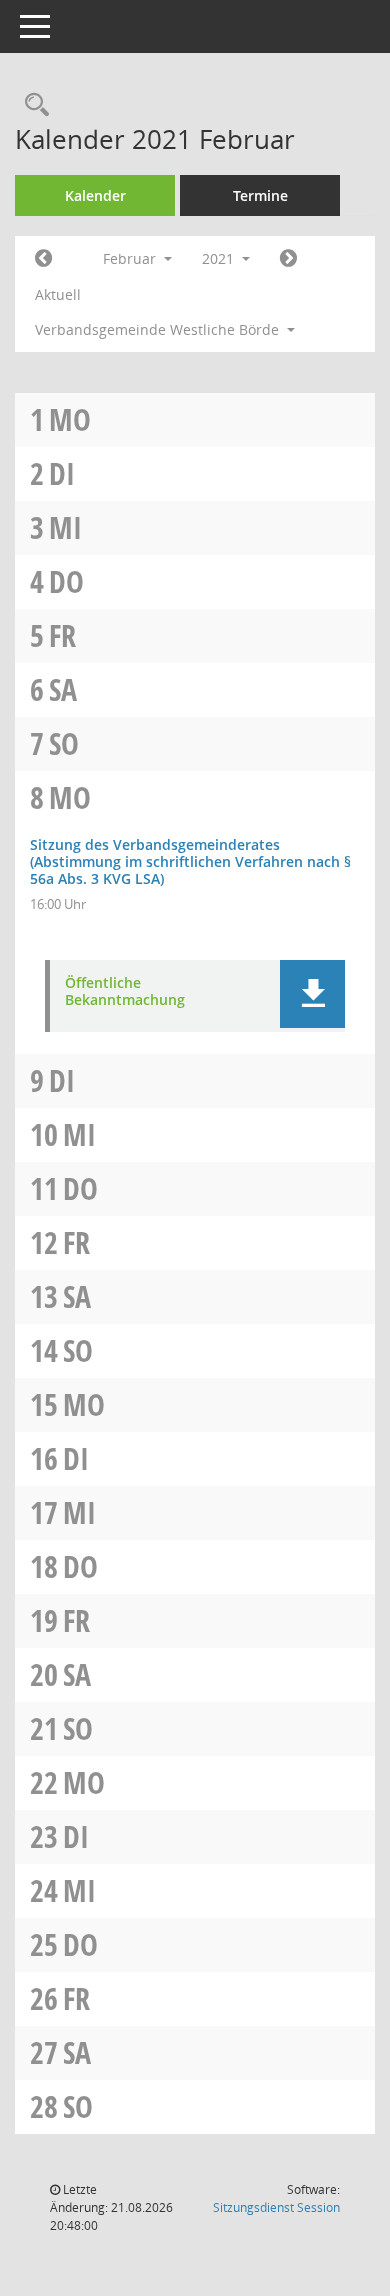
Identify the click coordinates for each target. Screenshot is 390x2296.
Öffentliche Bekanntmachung (125, 992)
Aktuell (58, 294)
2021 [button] (220, 258)
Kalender (95, 195)
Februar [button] (131, 258)
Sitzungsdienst (276, 2207)
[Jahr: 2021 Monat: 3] (288, 259)
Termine (260, 195)
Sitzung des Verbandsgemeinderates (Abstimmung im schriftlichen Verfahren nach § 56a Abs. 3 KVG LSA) (190, 861)
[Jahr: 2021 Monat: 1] (43, 259)
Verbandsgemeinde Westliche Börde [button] (159, 329)
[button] (312, 994)
